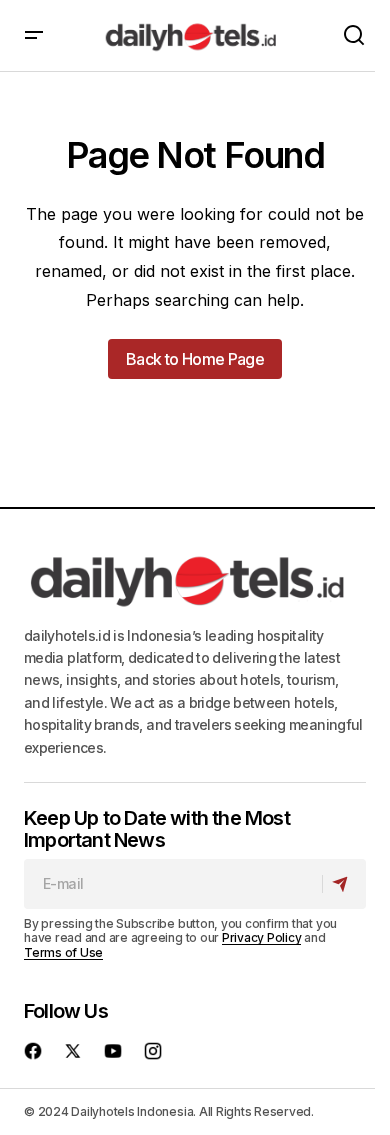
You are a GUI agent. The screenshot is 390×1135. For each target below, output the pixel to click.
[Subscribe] (343, 884)
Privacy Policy (262, 937)
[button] (34, 35)
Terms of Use (63, 952)
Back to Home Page (195, 359)
